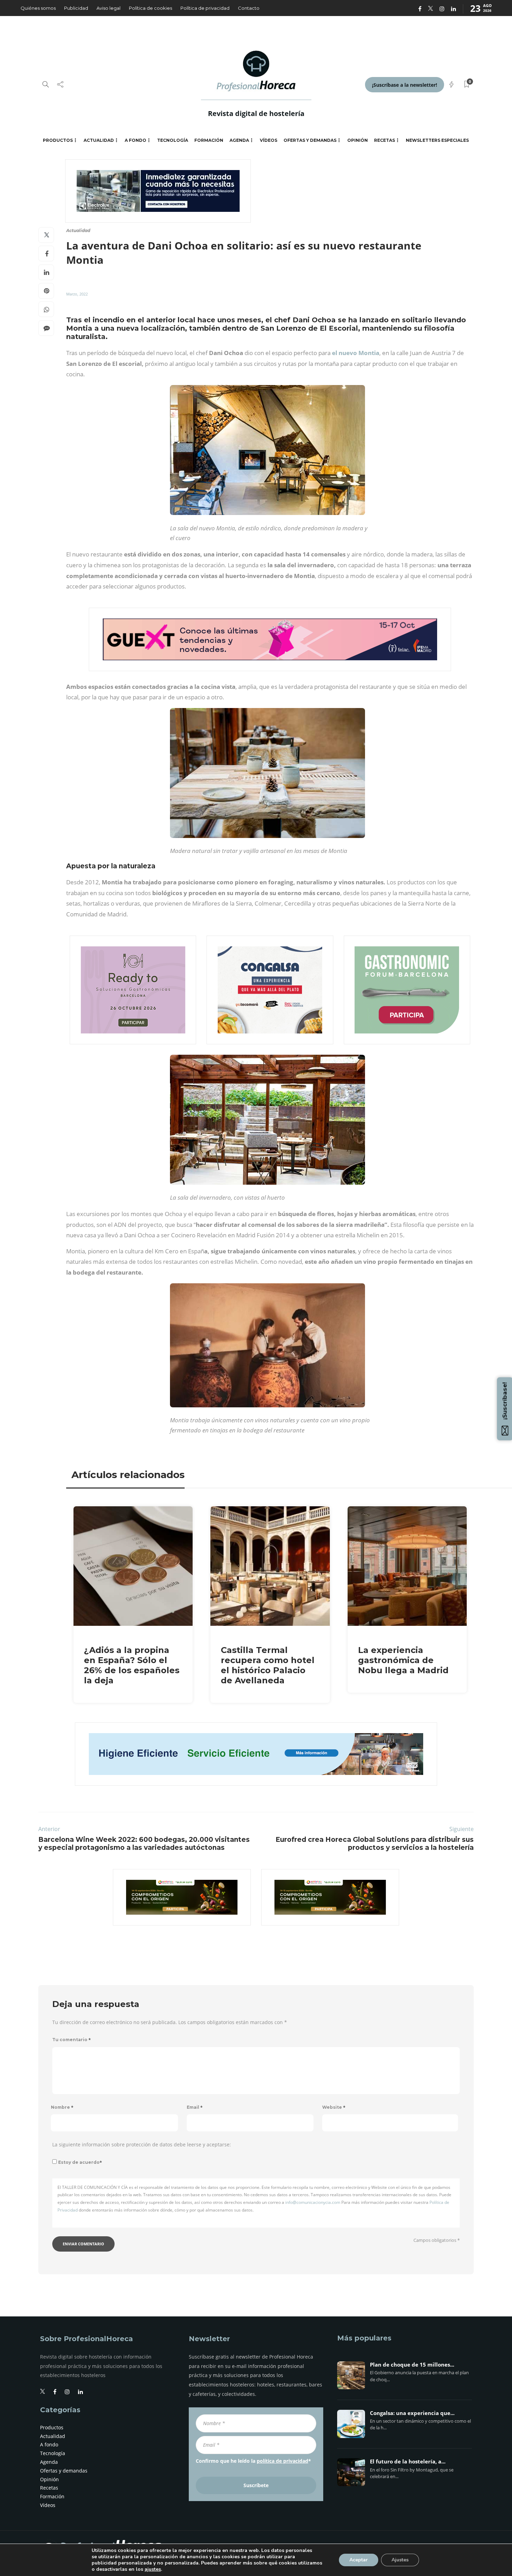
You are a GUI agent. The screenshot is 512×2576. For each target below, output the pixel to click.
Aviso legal (108, 8)
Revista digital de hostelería (256, 113)
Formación (209, 140)
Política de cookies (150, 8)
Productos (58, 140)
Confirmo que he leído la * (253, 2461)
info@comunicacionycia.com (313, 2202)
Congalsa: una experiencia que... (412, 2413)
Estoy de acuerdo (80, 2162)
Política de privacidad (205, 8)
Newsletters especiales (437, 140)
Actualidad (99, 140)
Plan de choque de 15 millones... (412, 2365)
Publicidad (76, 8)
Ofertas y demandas (310, 140)
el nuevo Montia (356, 353)
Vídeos (269, 140)
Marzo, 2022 (77, 294)
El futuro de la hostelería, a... (408, 2462)
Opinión (358, 140)
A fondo (135, 140)
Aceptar (359, 2560)
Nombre (62, 2107)
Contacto (249, 8)
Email (195, 2107)
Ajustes (400, 2560)
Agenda (239, 140)
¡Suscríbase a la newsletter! (405, 85)
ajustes (153, 2569)
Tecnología (173, 140)
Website (334, 2107)
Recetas (385, 140)
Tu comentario (72, 2040)
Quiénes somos (38, 8)
